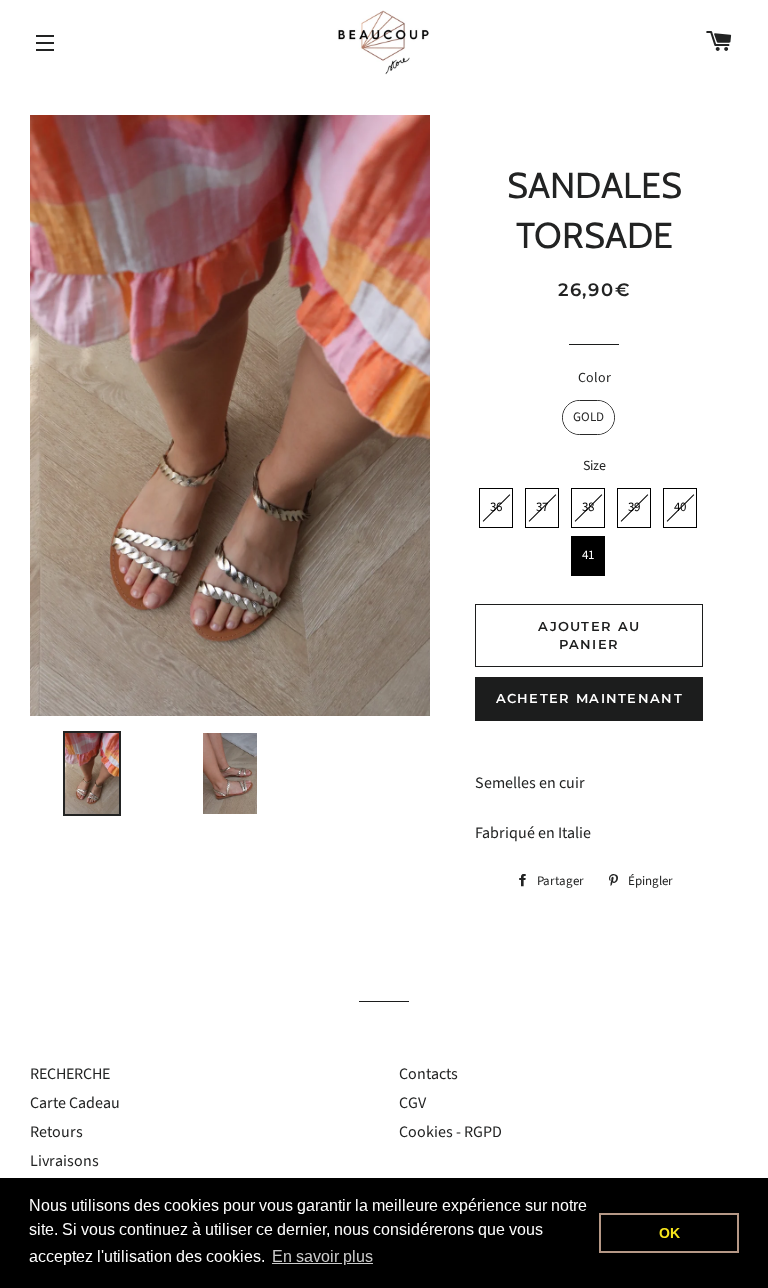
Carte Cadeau (75, 1103)
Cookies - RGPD (450, 1132)
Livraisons (64, 1161)
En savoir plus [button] (322, 1256)
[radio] (588, 417)
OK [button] (669, 1233)
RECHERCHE (70, 1074)
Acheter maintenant (589, 698)
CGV (412, 1103)
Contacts (428, 1074)
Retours (56, 1132)
